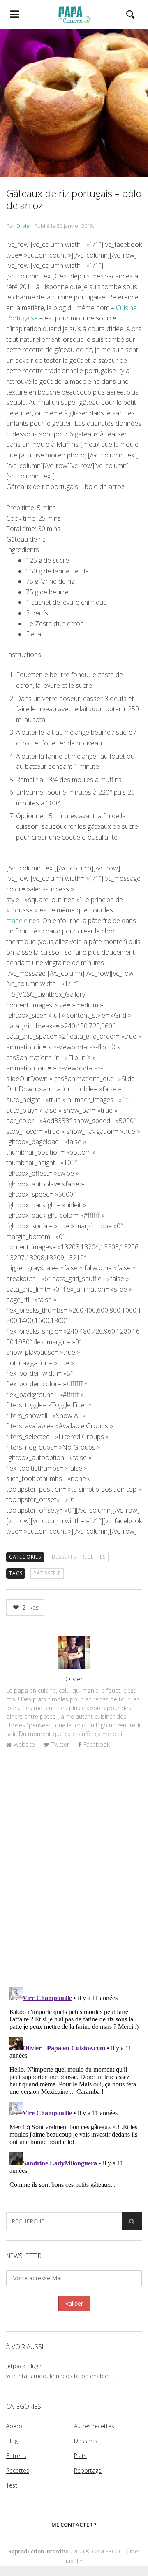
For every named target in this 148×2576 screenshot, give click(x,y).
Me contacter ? (74, 2525)
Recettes (94, 1557)
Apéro (14, 2426)
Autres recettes (94, 2426)
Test (12, 2485)
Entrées (16, 2456)
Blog (12, 2441)
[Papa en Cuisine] (74, 14)
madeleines (23, 921)
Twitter (60, 1744)
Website (24, 1744)
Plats (80, 2456)
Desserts (64, 1557)
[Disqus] (74, 1873)
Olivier (24, 226)
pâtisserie (47, 1573)
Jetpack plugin (24, 2366)
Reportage (88, 2470)
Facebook (97, 1744)
